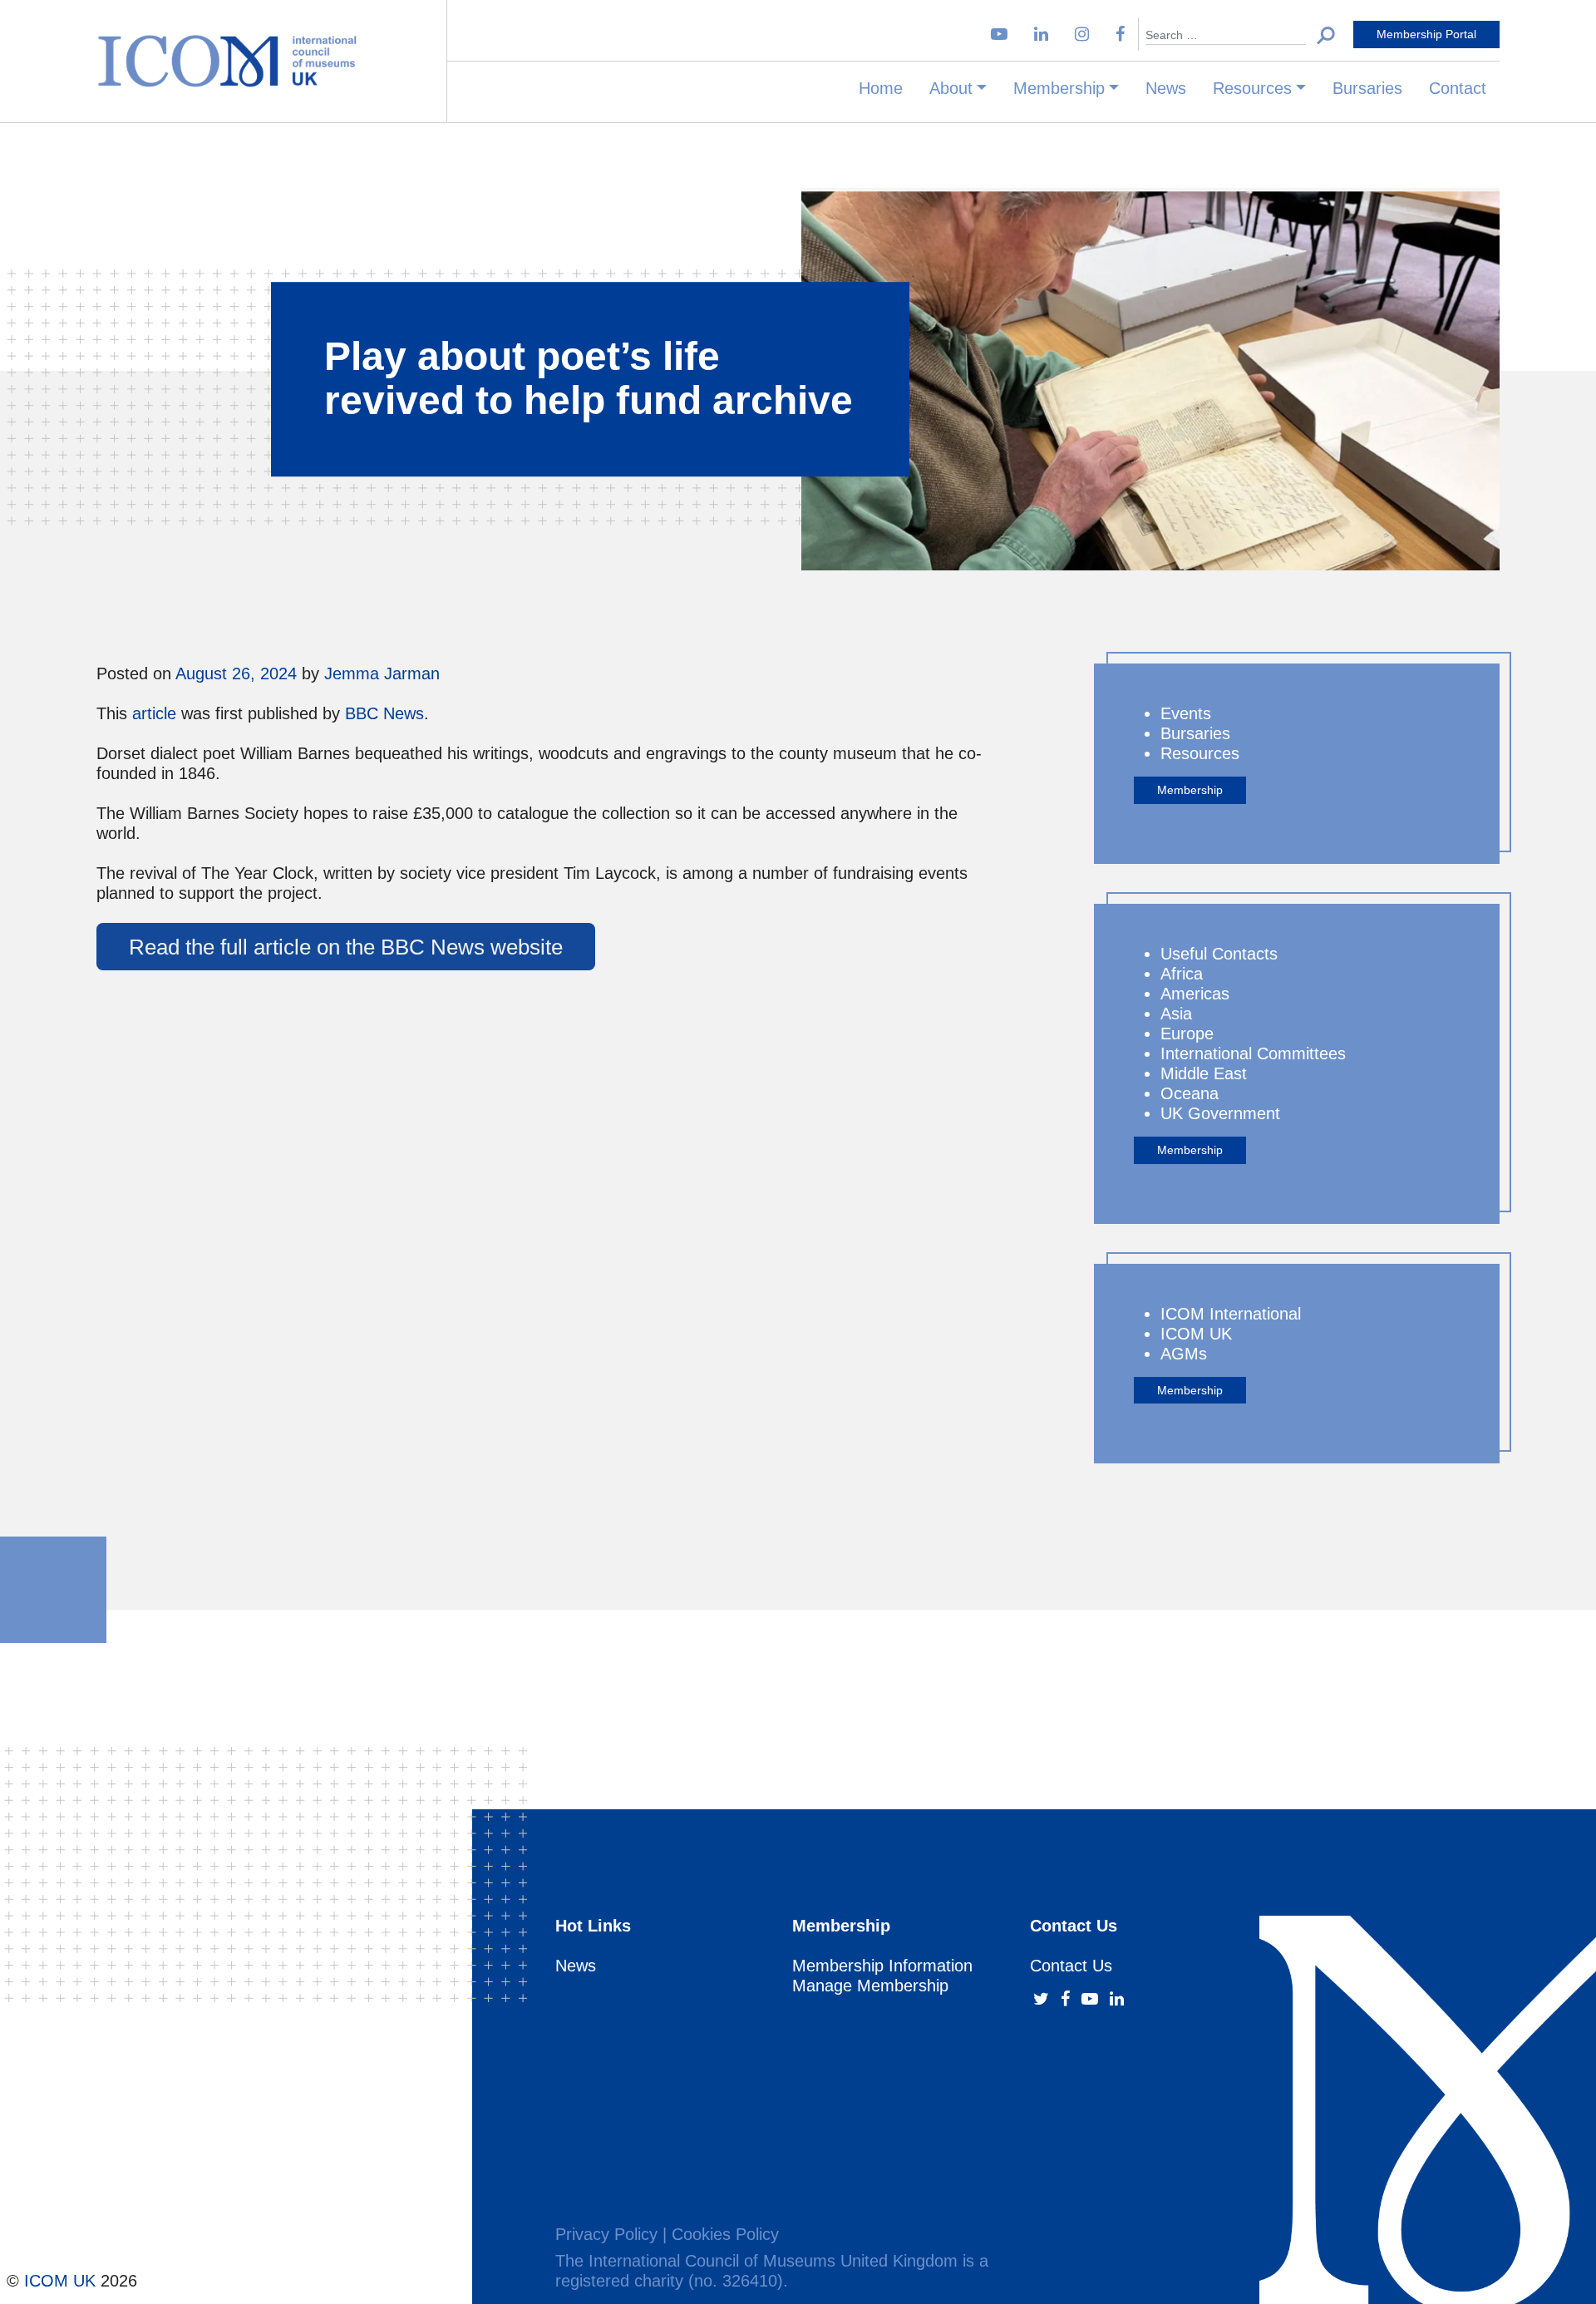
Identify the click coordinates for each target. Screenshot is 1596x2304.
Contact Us (1071, 1966)
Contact (1458, 88)
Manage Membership (870, 1986)
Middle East (1204, 1073)
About (951, 88)
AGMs (1184, 1354)
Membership (1059, 88)
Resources (1252, 88)
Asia (1176, 1014)
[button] (1326, 35)
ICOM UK (1196, 1334)
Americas (1195, 994)
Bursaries (1367, 88)
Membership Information (882, 1966)
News (1166, 88)
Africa (1182, 974)
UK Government (1220, 1113)
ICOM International (1231, 1314)
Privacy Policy (606, 2234)
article (154, 713)
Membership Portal (1426, 34)
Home (881, 88)
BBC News (384, 713)
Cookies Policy (725, 2234)
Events (1186, 713)
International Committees (1253, 1053)
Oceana (1190, 1093)
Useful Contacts (1219, 954)
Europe (1187, 1034)
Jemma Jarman (382, 673)
